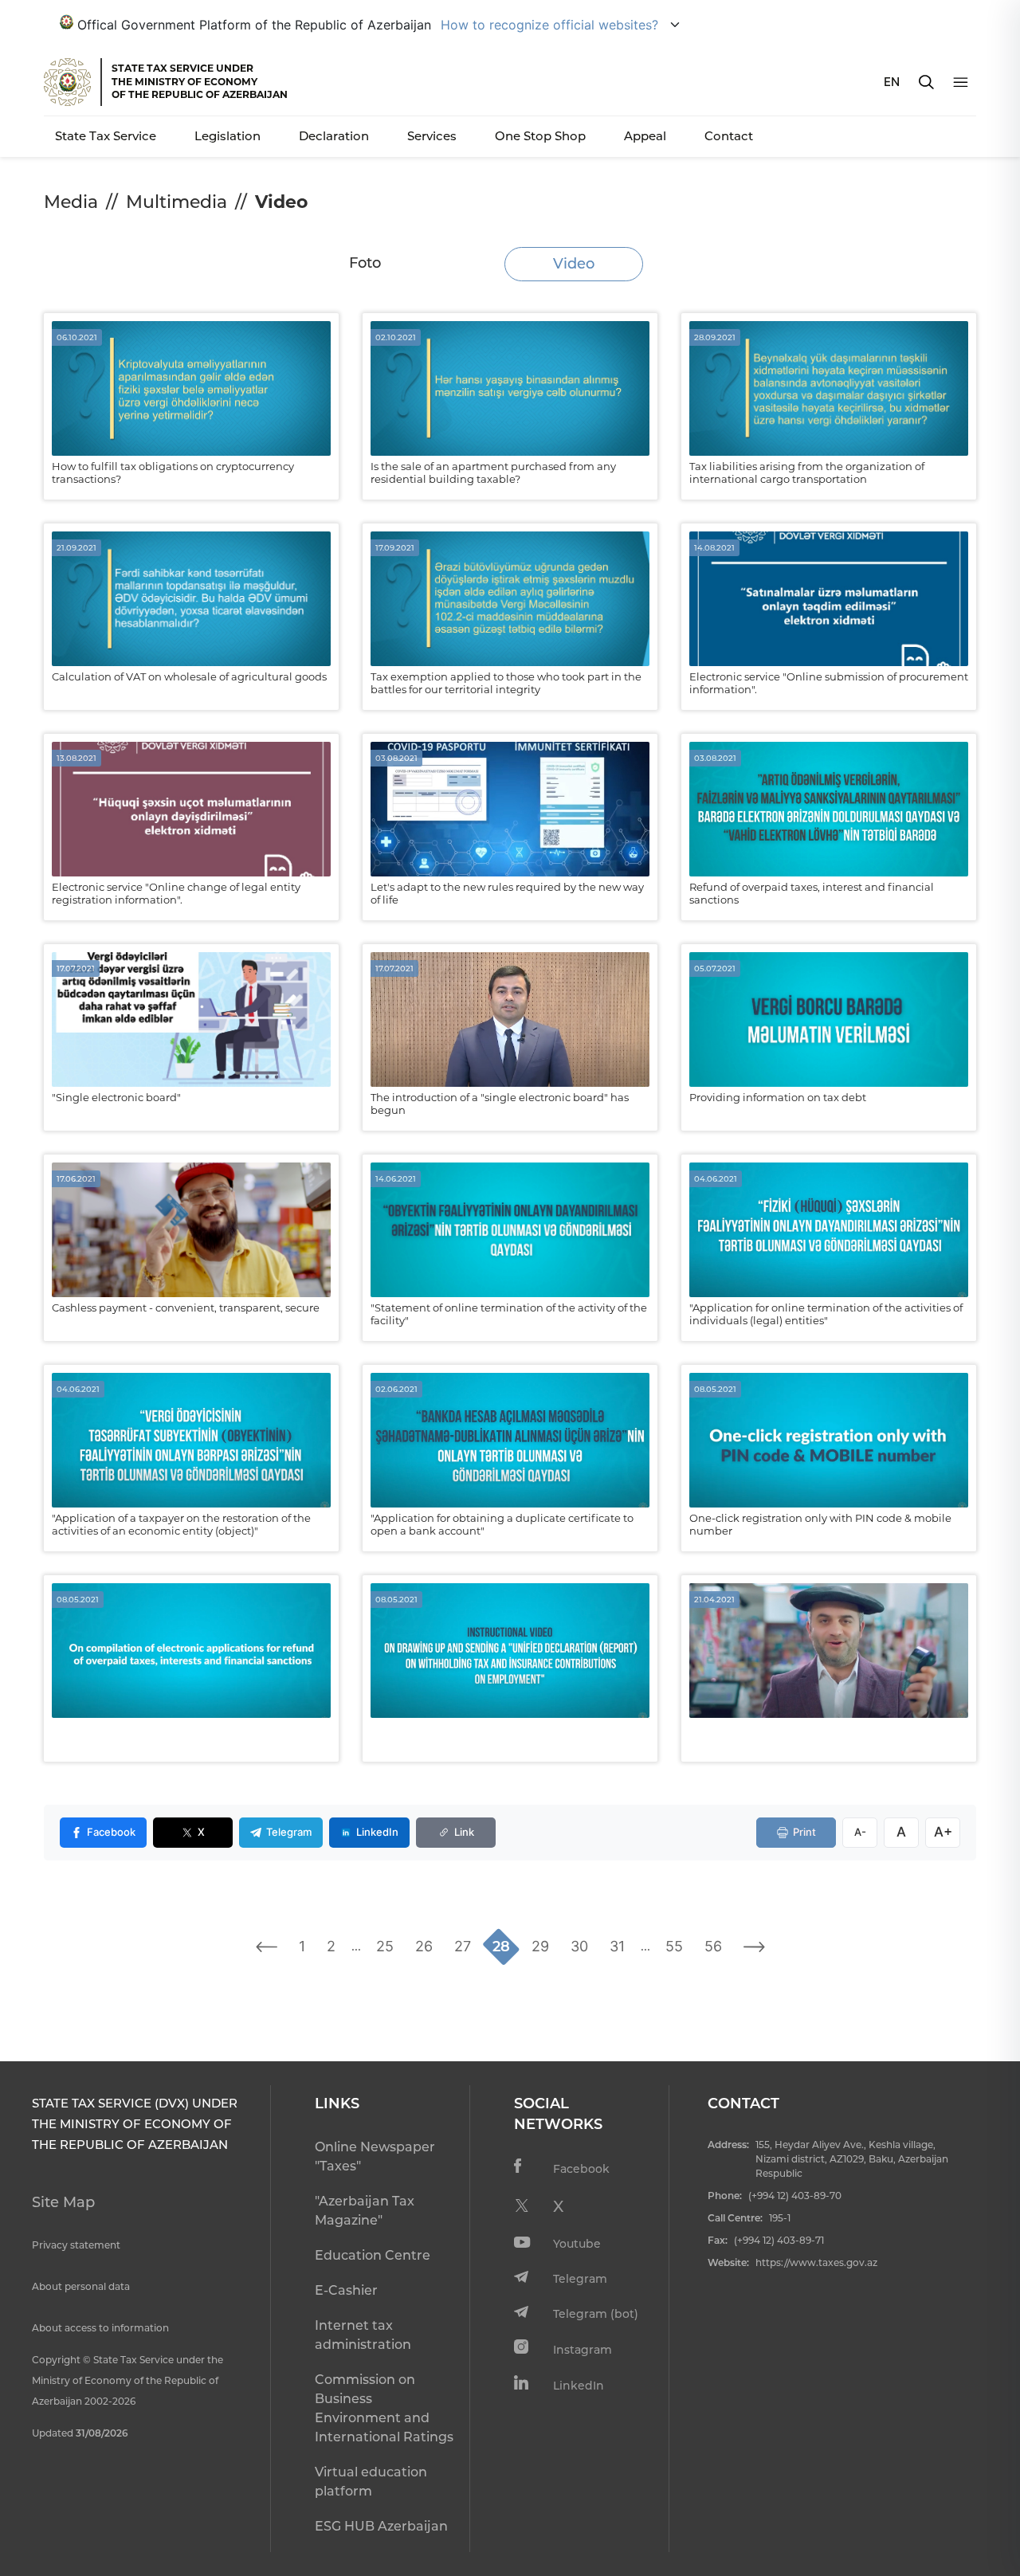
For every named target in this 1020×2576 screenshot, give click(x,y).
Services (432, 136)
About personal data (81, 2286)
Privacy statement (76, 2245)
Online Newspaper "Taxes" (375, 2156)
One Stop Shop (540, 136)
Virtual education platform (371, 2482)
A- (860, 1832)
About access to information (100, 2328)
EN (892, 82)
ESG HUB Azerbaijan (381, 2526)
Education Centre (373, 2255)
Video (574, 264)
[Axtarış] (926, 82)
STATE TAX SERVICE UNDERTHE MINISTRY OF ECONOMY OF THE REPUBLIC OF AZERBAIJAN (200, 81)
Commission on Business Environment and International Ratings (384, 2408)
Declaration (334, 136)
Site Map (63, 2202)
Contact (729, 136)
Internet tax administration (363, 2335)
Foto (365, 263)
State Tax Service (106, 136)
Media (71, 202)
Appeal (645, 136)
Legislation (228, 136)
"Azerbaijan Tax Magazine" (365, 2211)
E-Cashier (346, 2290)
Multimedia (177, 202)
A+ (943, 1832)
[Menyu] (961, 82)
